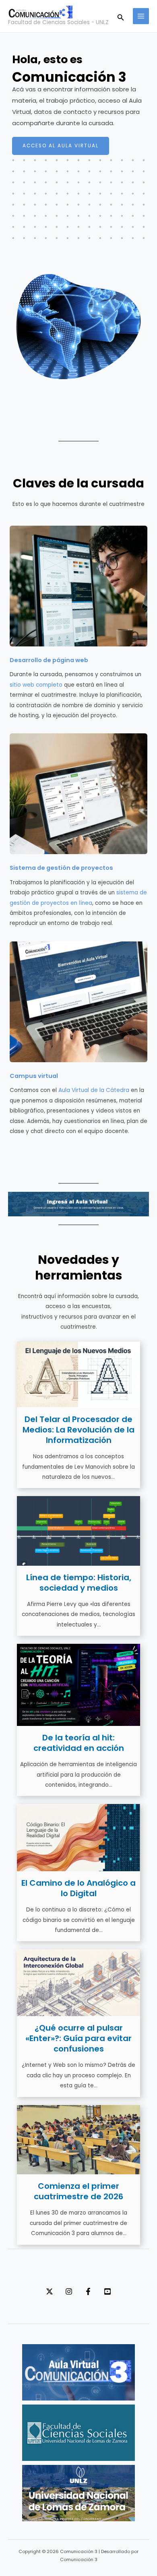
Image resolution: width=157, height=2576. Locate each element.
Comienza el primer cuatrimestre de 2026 (78, 2191)
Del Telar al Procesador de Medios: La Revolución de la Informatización (78, 1430)
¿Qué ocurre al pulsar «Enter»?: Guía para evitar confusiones (78, 2038)
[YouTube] (107, 2291)
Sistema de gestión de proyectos (61, 868)
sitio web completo (36, 685)
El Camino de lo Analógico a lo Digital (78, 1888)
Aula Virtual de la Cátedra (94, 1090)
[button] (121, 16)
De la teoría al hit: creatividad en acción (79, 1743)
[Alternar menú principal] (141, 16)
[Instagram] (69, 2291)
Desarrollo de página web (49, 660)
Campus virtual (34, 1076)
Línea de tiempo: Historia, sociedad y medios (79, 1583)
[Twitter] (50, 2291)
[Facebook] (88, 2291)
